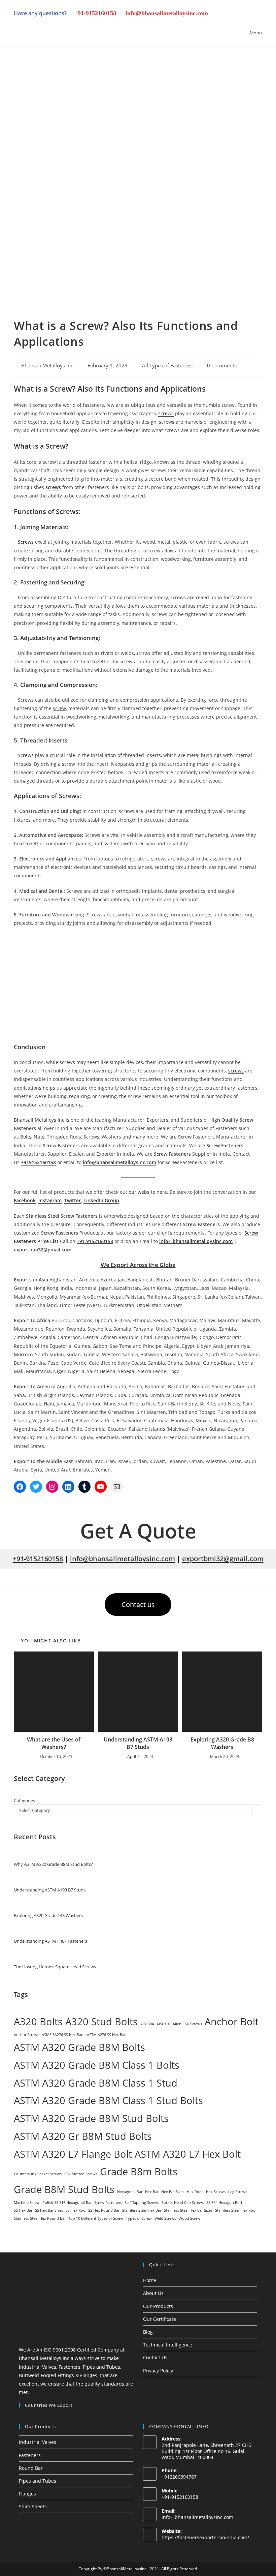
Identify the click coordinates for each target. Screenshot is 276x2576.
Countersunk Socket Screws (38, 2174)
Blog (148, 2332)
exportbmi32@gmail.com (223, 1559)
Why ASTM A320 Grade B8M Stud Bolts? (53, 1864)
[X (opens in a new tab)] (178, 14)
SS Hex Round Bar (104, 2210)
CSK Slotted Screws (81, 2174)
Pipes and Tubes (38, 2481)
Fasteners (30, 2455)
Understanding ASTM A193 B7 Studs (138, 1743)
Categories (24, 1800)
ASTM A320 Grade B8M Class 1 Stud (96, 2083)
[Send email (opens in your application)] (257, 14)
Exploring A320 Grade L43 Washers (48, 1915)
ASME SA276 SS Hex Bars (63, 2035)
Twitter (73, 1200)
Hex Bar (152, 2192)
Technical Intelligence (168, 2345)
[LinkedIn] (68, 1487)
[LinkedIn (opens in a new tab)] (212, 14)
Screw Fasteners (108, 2203)
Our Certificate (160, 2319)
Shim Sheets (33, 2506)
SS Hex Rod (76, 2210)
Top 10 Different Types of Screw (96, 2218)
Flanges (27, 2494)
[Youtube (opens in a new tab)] (247, 14)
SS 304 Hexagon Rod (224, 2203)
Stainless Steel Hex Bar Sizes (188, 2210)
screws (166, 413)
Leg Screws (238, 2192)
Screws (26, 542)
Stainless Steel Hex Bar (142, 2210)
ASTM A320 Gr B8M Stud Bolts (83, 2136)
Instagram (50, 1200)
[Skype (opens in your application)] (235, 14)
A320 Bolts (38, 2022)
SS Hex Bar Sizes (49, 2210)
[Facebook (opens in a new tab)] (189, 14)
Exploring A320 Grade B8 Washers (222, 1743)
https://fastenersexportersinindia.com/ (205, 2537)
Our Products (158, 2306)
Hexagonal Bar (130, 2192)
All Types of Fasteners (167, 366)
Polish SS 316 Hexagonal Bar (67, 2203)
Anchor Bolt (232, 2022)
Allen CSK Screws (187, 2024)
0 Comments (222, 366)
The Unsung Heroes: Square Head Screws (55, 1967)
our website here (148, 1192)
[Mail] (117, 1487)
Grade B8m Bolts (139, 2172)
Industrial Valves (38, 2442)
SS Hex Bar (23, 2210)
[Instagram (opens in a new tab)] (201, 14)
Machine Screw (27, 2203)
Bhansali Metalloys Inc (47, 366)
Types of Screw (139, 2218)
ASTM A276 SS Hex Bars (107, 2035)
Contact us (138, 1604)
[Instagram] (52, 1487)
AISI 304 (147, 2024)
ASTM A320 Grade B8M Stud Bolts (91, 2118)
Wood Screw (189, 2218)
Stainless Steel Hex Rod (235, 2210)
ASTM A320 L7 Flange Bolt (73, 2154)
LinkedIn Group (101, 1200)
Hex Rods (195, 2192)
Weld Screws (165, 2218)
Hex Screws (216, 2192)
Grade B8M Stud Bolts (64, 2189)
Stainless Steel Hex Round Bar (40, 2218)
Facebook (25, 1200)
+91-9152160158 (95, 13)
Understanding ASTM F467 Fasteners (50, 1941)
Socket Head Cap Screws (183, 2203)
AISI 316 (163, 2024)
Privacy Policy (158, 2371)
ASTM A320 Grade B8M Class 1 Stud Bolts (108, 2100)
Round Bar (31, 2468)
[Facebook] (20, 1487)
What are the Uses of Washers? (54, 1743)
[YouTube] (101, 1487)
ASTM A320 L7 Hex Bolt (188, 2154)
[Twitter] (36, 1487)
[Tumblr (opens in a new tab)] (224, 14)
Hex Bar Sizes (173, 2192)
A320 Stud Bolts (101, 2022)
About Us (153, 2293)
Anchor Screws (26, 2035)
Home (150, 2280)
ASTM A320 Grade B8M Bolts (79, 2047)
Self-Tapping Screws (142, 2203)
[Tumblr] (84, 1487)
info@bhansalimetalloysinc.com (167, 13)
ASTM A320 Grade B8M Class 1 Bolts (97, 2065)
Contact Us (155, 2357)
